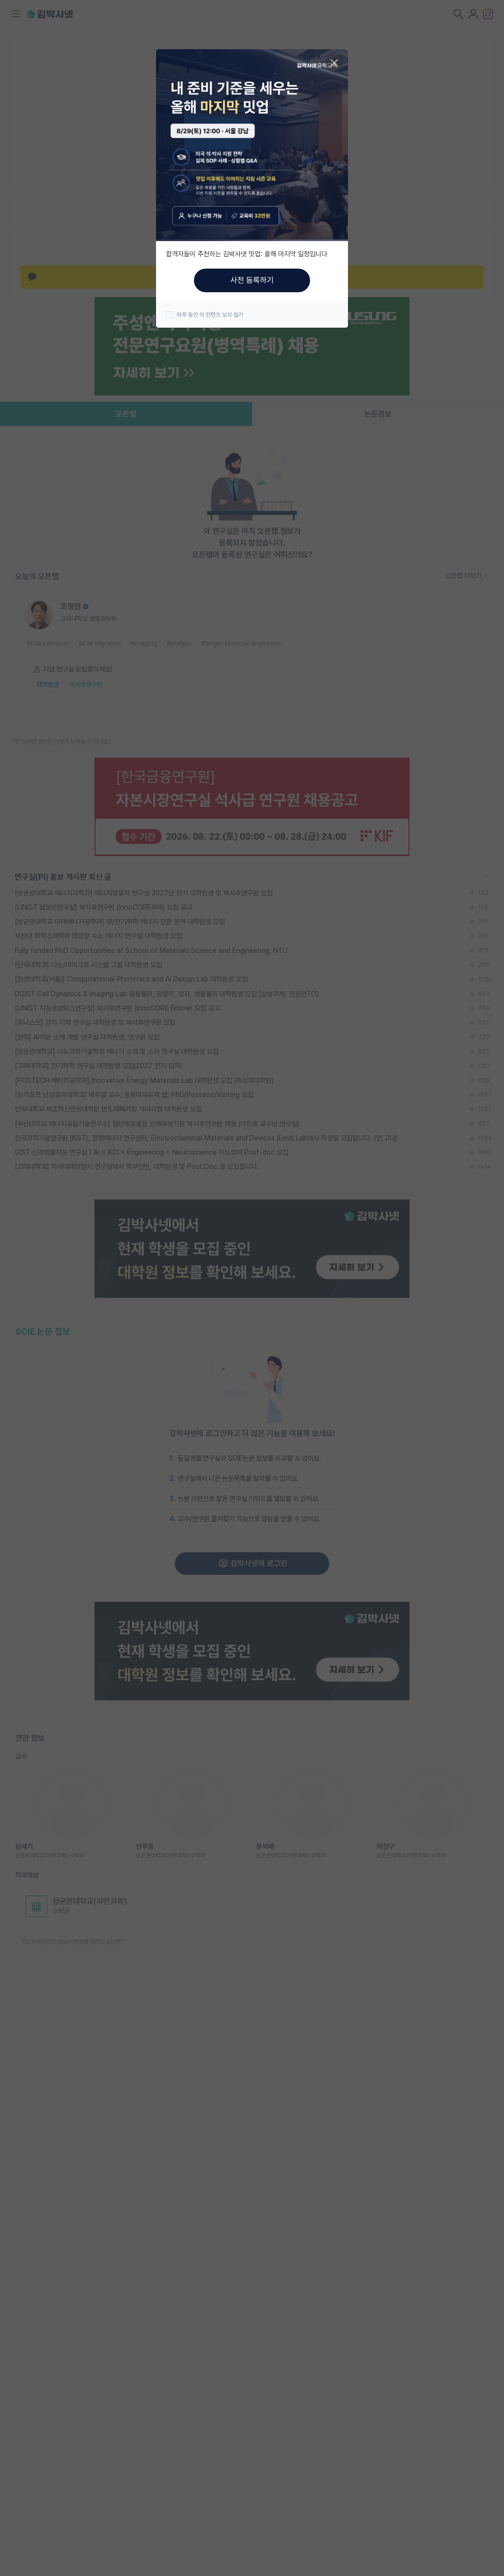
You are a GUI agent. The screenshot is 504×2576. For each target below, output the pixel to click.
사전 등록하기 (252, 280)
